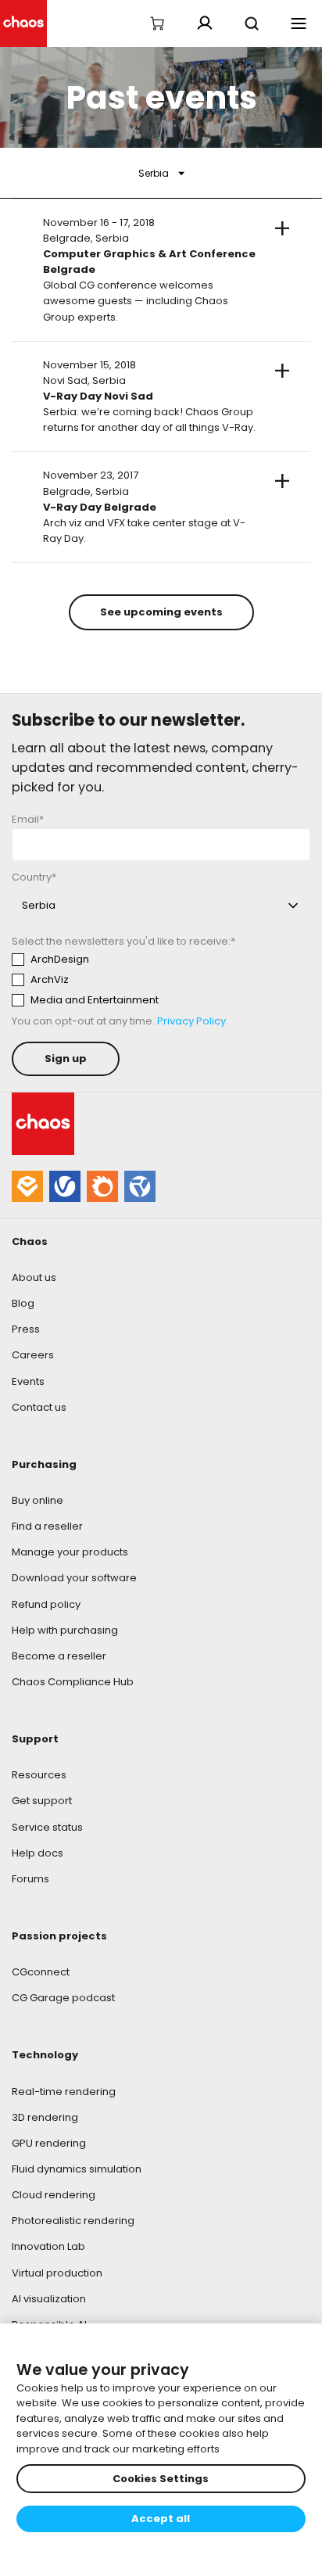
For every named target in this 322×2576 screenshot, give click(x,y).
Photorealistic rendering (73, 2221)
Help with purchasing (65, 1630)
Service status (47, 1827)
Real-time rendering (64, 2092)
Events (28, 1381)
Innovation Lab (48, 2246)
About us (34, 1277)
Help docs (38, 1853)
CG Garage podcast (63, 1998)
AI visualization (49, 2299)
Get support (42, 1801)
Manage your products (70, 1552)
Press (26, 1329)
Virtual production (57, 2273)
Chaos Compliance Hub (73, 1682)
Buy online (38, 1500)
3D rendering (45, 2117)
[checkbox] (157, 980)
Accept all (161, 2519)
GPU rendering (49, 2143)
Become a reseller (59, 1656)
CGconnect (41, 1972)
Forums (30, 1879)
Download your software (74, 1578)
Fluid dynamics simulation (77, 2169)
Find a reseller (47, 1526)
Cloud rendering (54, 2195)
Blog (23, 1303)
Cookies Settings (161, 2479)
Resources (39, 1775)
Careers (33, 1355)
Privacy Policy (191, 1021)
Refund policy (46, 1604)
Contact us (39, 1407)
